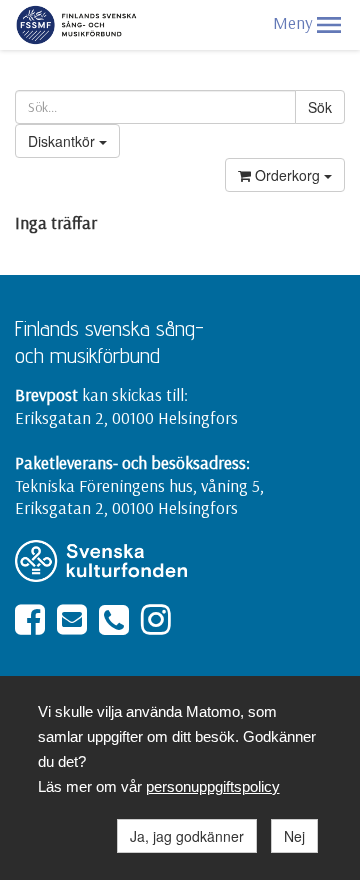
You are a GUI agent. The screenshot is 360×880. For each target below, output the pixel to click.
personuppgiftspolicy (213, 786)
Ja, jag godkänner (187, 836)
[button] (329, 25)
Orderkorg (287, 175)
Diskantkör (63, 141)
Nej (294, 836)
